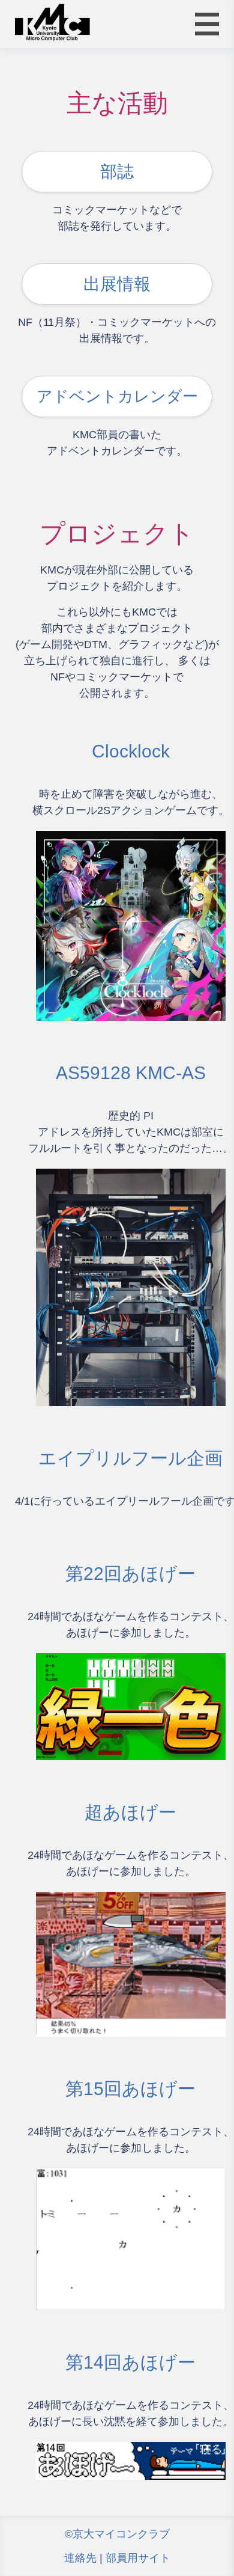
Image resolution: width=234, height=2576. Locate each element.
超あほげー (130, 1812)
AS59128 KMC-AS (131, 1073)
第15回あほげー (130, 2089)
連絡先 (80, 2558)
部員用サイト (138, 2558)
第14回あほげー (130, 2362)
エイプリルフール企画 (130, 1458)
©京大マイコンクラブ (117, 2534)
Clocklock (131, 751)
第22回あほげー (130, 1574)
